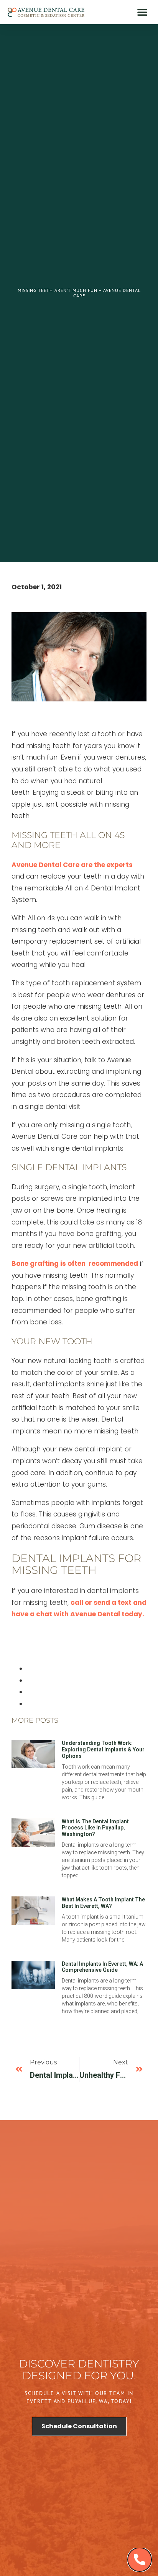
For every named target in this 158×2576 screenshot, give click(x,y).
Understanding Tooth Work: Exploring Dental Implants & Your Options (103, 1749)
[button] (142, 12)
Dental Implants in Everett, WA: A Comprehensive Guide (102, 1967)
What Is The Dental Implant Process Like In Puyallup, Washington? (95, 1828)
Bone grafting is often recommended (75, 1264)
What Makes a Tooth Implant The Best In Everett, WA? (103, 1903)
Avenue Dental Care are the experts (72, 865)
